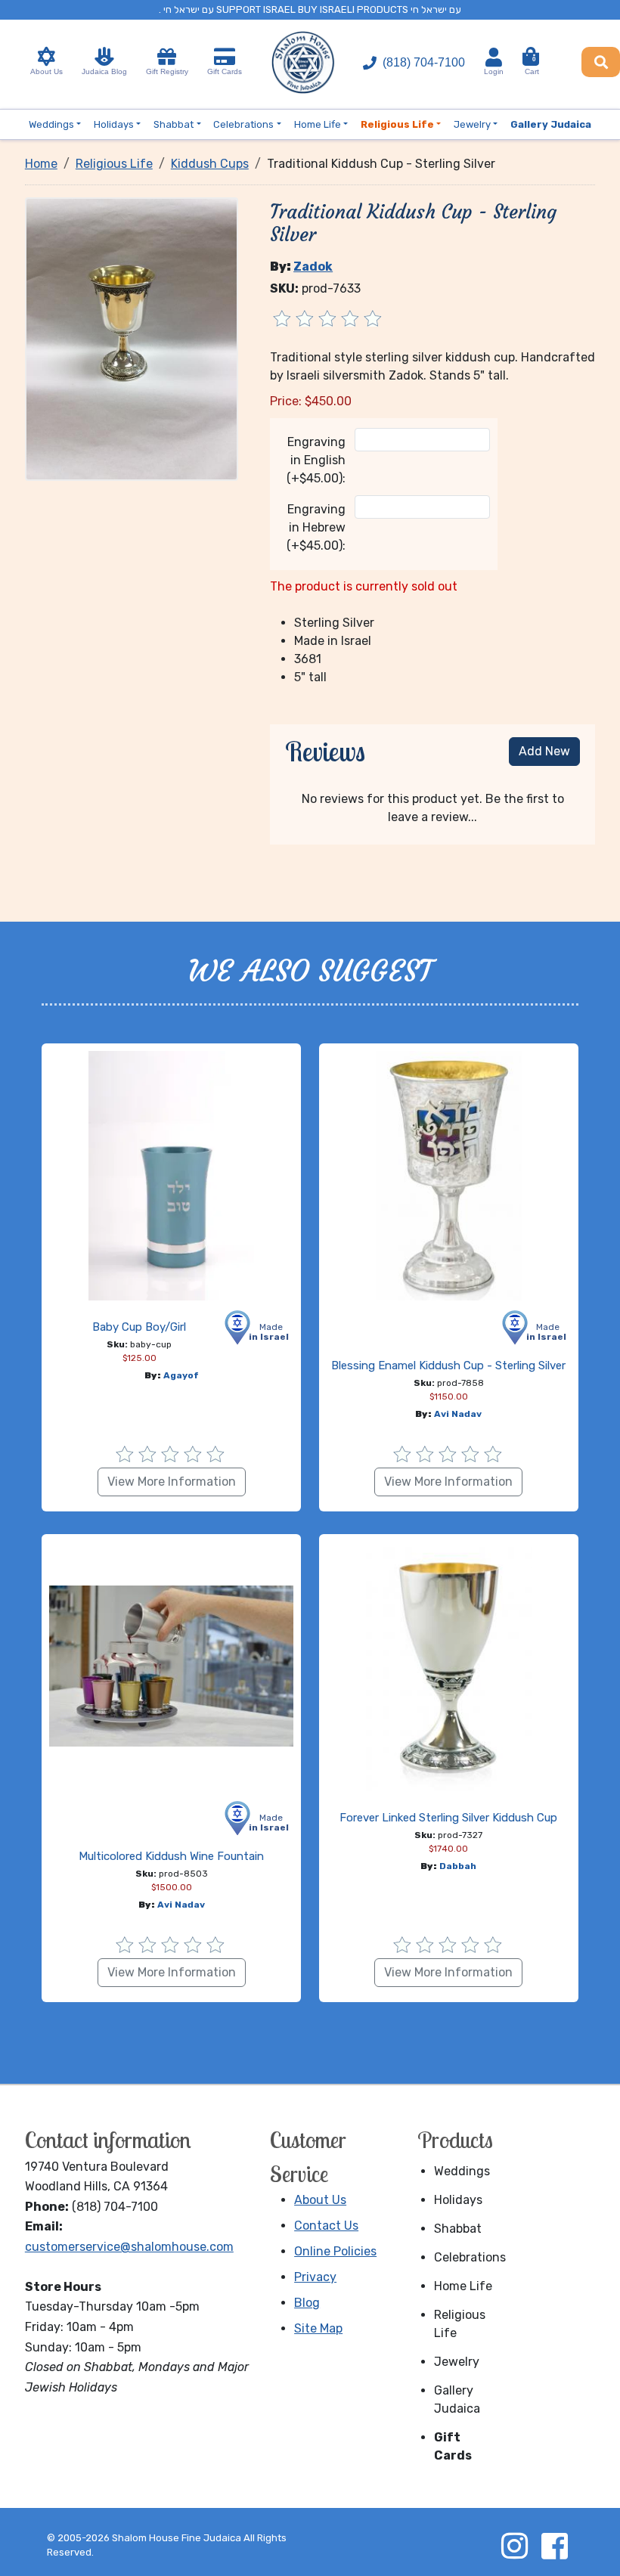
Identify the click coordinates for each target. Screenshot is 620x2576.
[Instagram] (514, 2546)
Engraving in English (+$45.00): (316, 460)
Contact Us (326, 2226)
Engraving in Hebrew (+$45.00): (316, 527)
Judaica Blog (104, 71)
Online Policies (335, 2251)
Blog (307, 2303)
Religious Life (460, 2324)
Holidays (458, 2200)
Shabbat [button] (174, 124)
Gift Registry (167, 71)
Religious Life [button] (397, 124)
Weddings (462, 2171)
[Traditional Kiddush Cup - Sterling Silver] (132, 338)
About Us (46, 71)
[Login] (494, 57)
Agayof (181, 1375)
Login (494, 71)
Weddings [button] (51, 124)
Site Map (318, 2328)
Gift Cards (225, 71)
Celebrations (469, 2257)
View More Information (172, 1482)
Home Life (463, 2286)
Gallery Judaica (457, 2399)
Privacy (315, 2277)
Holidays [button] (114, 124)
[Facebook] (554, 2546)
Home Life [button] (318, 124)
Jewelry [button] (472, 124)
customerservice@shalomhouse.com (129, 2247)
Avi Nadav (458, 1414)
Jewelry (457, 2362)
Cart (532, 66)
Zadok (313, 267)
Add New (544, 751)
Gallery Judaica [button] (551, 124)
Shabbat (458, 2229)
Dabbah (458, 1866)
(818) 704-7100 (424, 62)
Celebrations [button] (243, 124)
